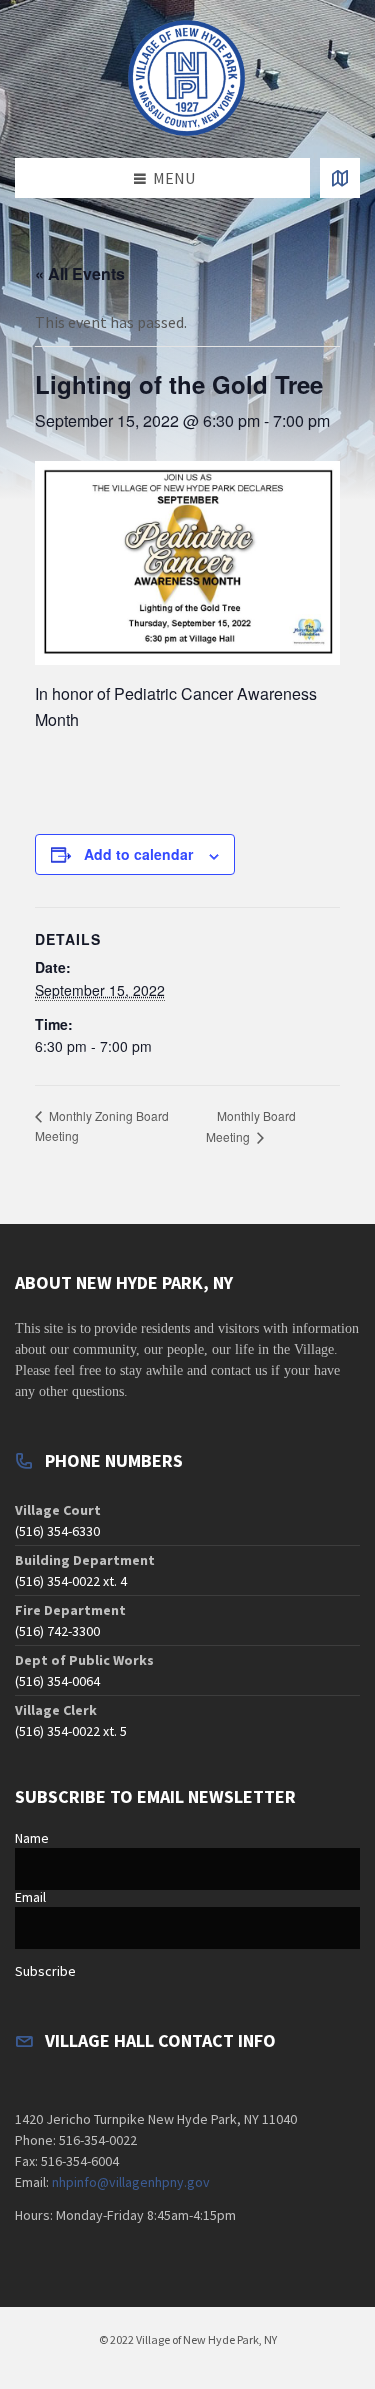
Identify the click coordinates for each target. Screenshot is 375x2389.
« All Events (80, 273)
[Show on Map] (340, 178)
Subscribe (45, 1971)
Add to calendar (138, 854)
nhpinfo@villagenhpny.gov (131, 2182)
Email (30, 1897)
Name (32, 1838)
